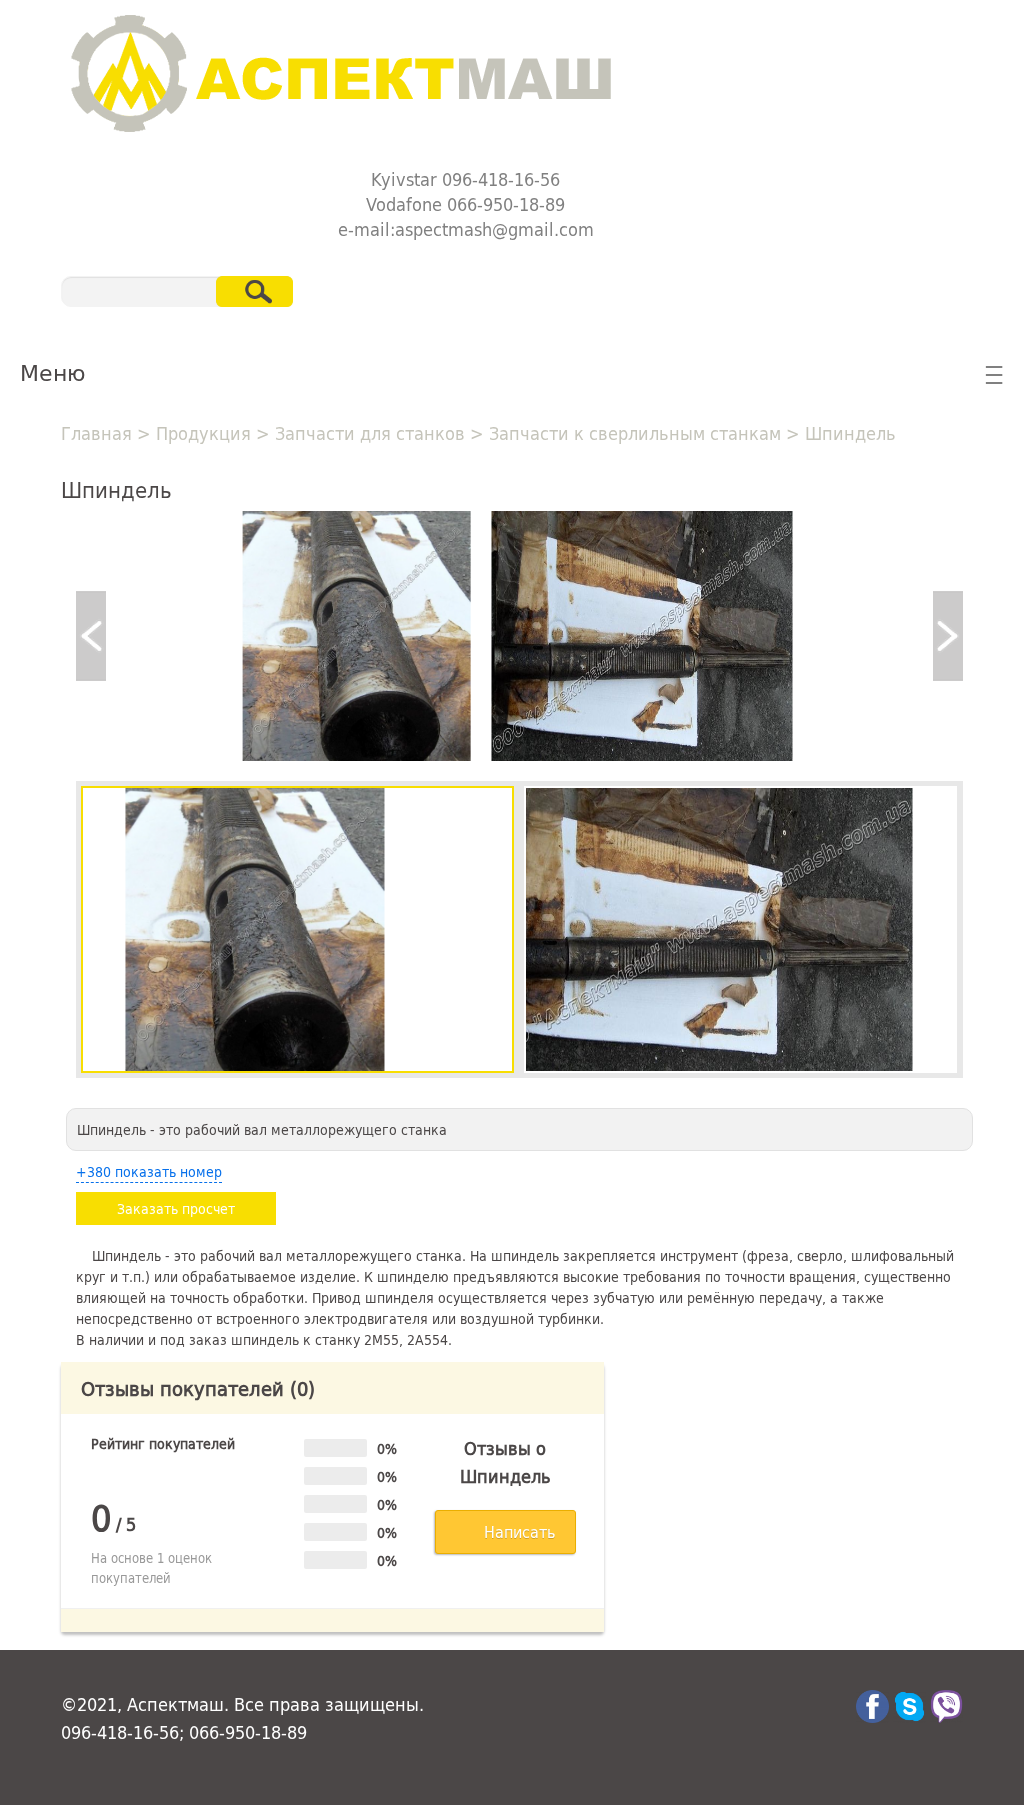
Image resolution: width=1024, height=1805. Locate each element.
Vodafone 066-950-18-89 (465, 204)
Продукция (203, 433)
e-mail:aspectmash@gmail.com (466, 229)
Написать (519, 1531)
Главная (96, 433)
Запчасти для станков (370, 433)
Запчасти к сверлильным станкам (635, 433)
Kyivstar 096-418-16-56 (465, 179)
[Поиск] (254, 291)
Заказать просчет (176, 1208)
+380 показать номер (149, 1171)
